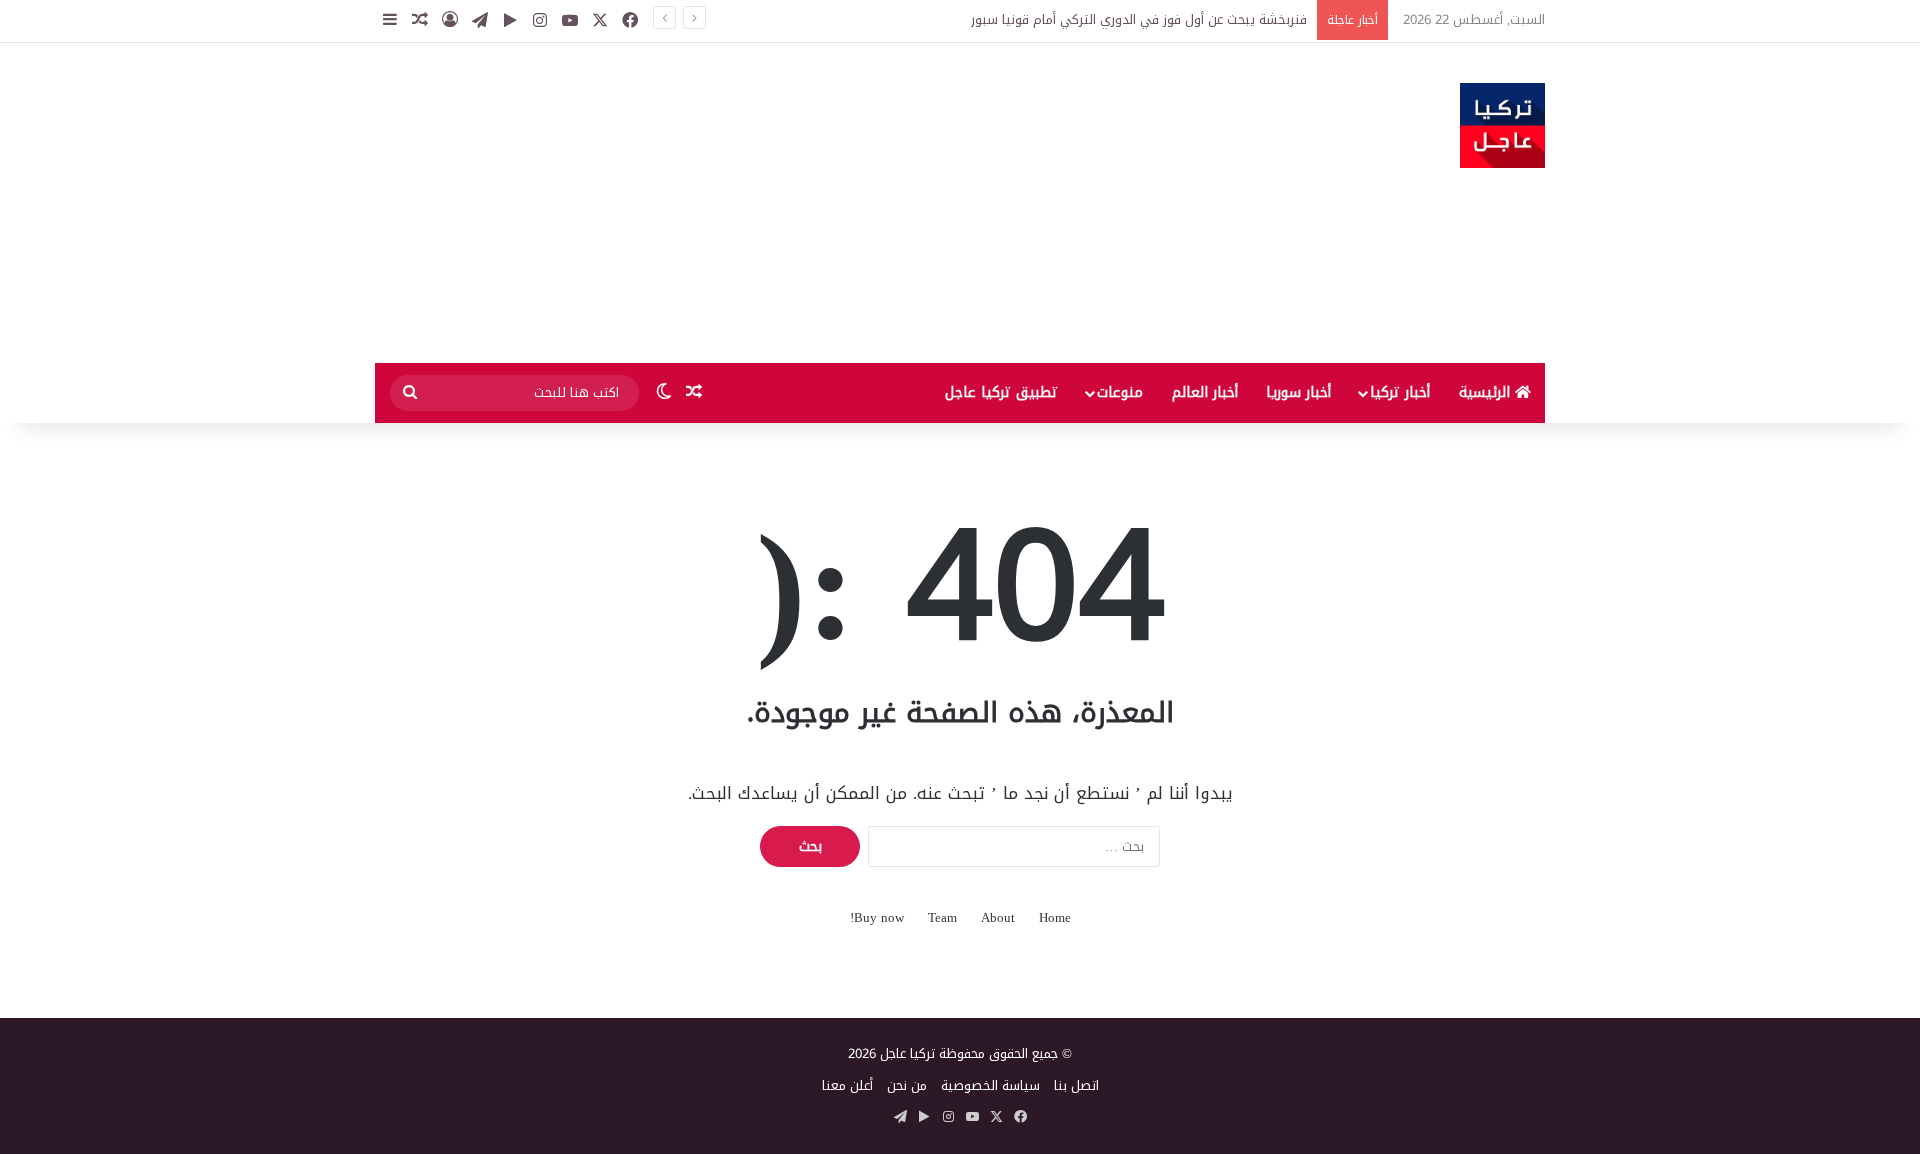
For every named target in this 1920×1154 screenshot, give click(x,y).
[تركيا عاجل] (1502, 125)
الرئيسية (1487, 392)
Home (1055, 917)
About (998, 917)
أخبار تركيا (1400, 392)
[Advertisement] (760, 203)
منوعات (1120, 392)
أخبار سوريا (1298, 392)
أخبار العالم (1205, 392)
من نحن (907, 1085)
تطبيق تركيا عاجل (1001, 392)
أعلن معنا (847, 1085)
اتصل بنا (1076, 1085)
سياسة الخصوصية (990, 1085)
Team (942, 917)
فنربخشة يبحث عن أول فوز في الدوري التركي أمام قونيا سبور (1139, 19)
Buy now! (877, 917)
